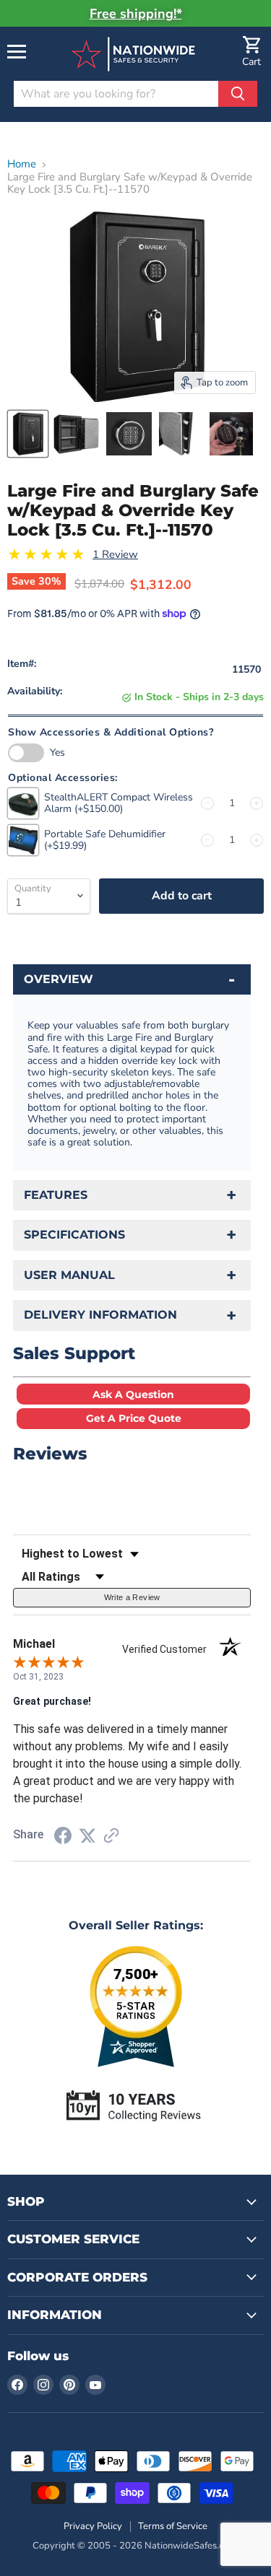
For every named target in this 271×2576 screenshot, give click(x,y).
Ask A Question (133, 1394)
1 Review (115, 555)
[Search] (238, 94)
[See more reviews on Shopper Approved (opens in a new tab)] (111, 1837)
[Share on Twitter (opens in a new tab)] (87, 1836)
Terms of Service (173, 2526)
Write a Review (132, 1597)
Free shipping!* (136, 14)
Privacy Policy (93, 2526)
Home (22, 164)
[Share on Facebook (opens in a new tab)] (63, 1838)
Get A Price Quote (134, 1418)
